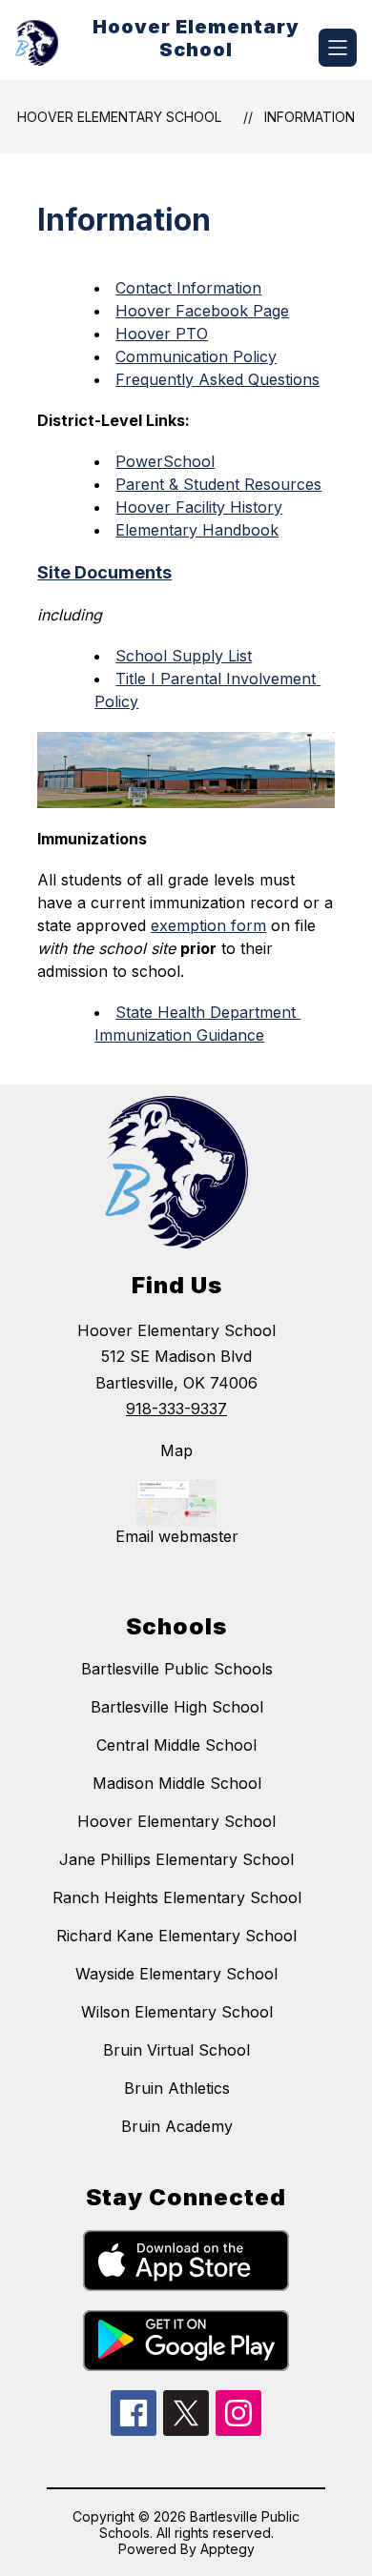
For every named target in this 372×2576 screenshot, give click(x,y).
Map (176, 1450)
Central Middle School (176, 1745)
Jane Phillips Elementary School (176, 1859)
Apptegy (227, 2549)
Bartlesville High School (177, 1707)
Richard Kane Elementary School (176, 1936)
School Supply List (184, 656)
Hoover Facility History (199, 507)
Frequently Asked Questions (217, 379)
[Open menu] (338, 48)
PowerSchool (165, 461)
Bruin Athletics (177, 2088)
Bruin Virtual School (176, 2050)
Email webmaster (177, 1536)
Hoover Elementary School (119, 117)
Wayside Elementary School (176, 1974)
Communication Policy (196, 356)
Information (310, 117)
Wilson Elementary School (177, 2012)
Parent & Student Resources (218, 484)
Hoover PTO (162, 334)
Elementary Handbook (197, 530)
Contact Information (188, 288)
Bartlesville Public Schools (177, 1669)
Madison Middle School (177, 1783)
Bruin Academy (177, 2126)
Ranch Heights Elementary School (177, 1897)
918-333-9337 (176, 1409)
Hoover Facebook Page (202, 311)
